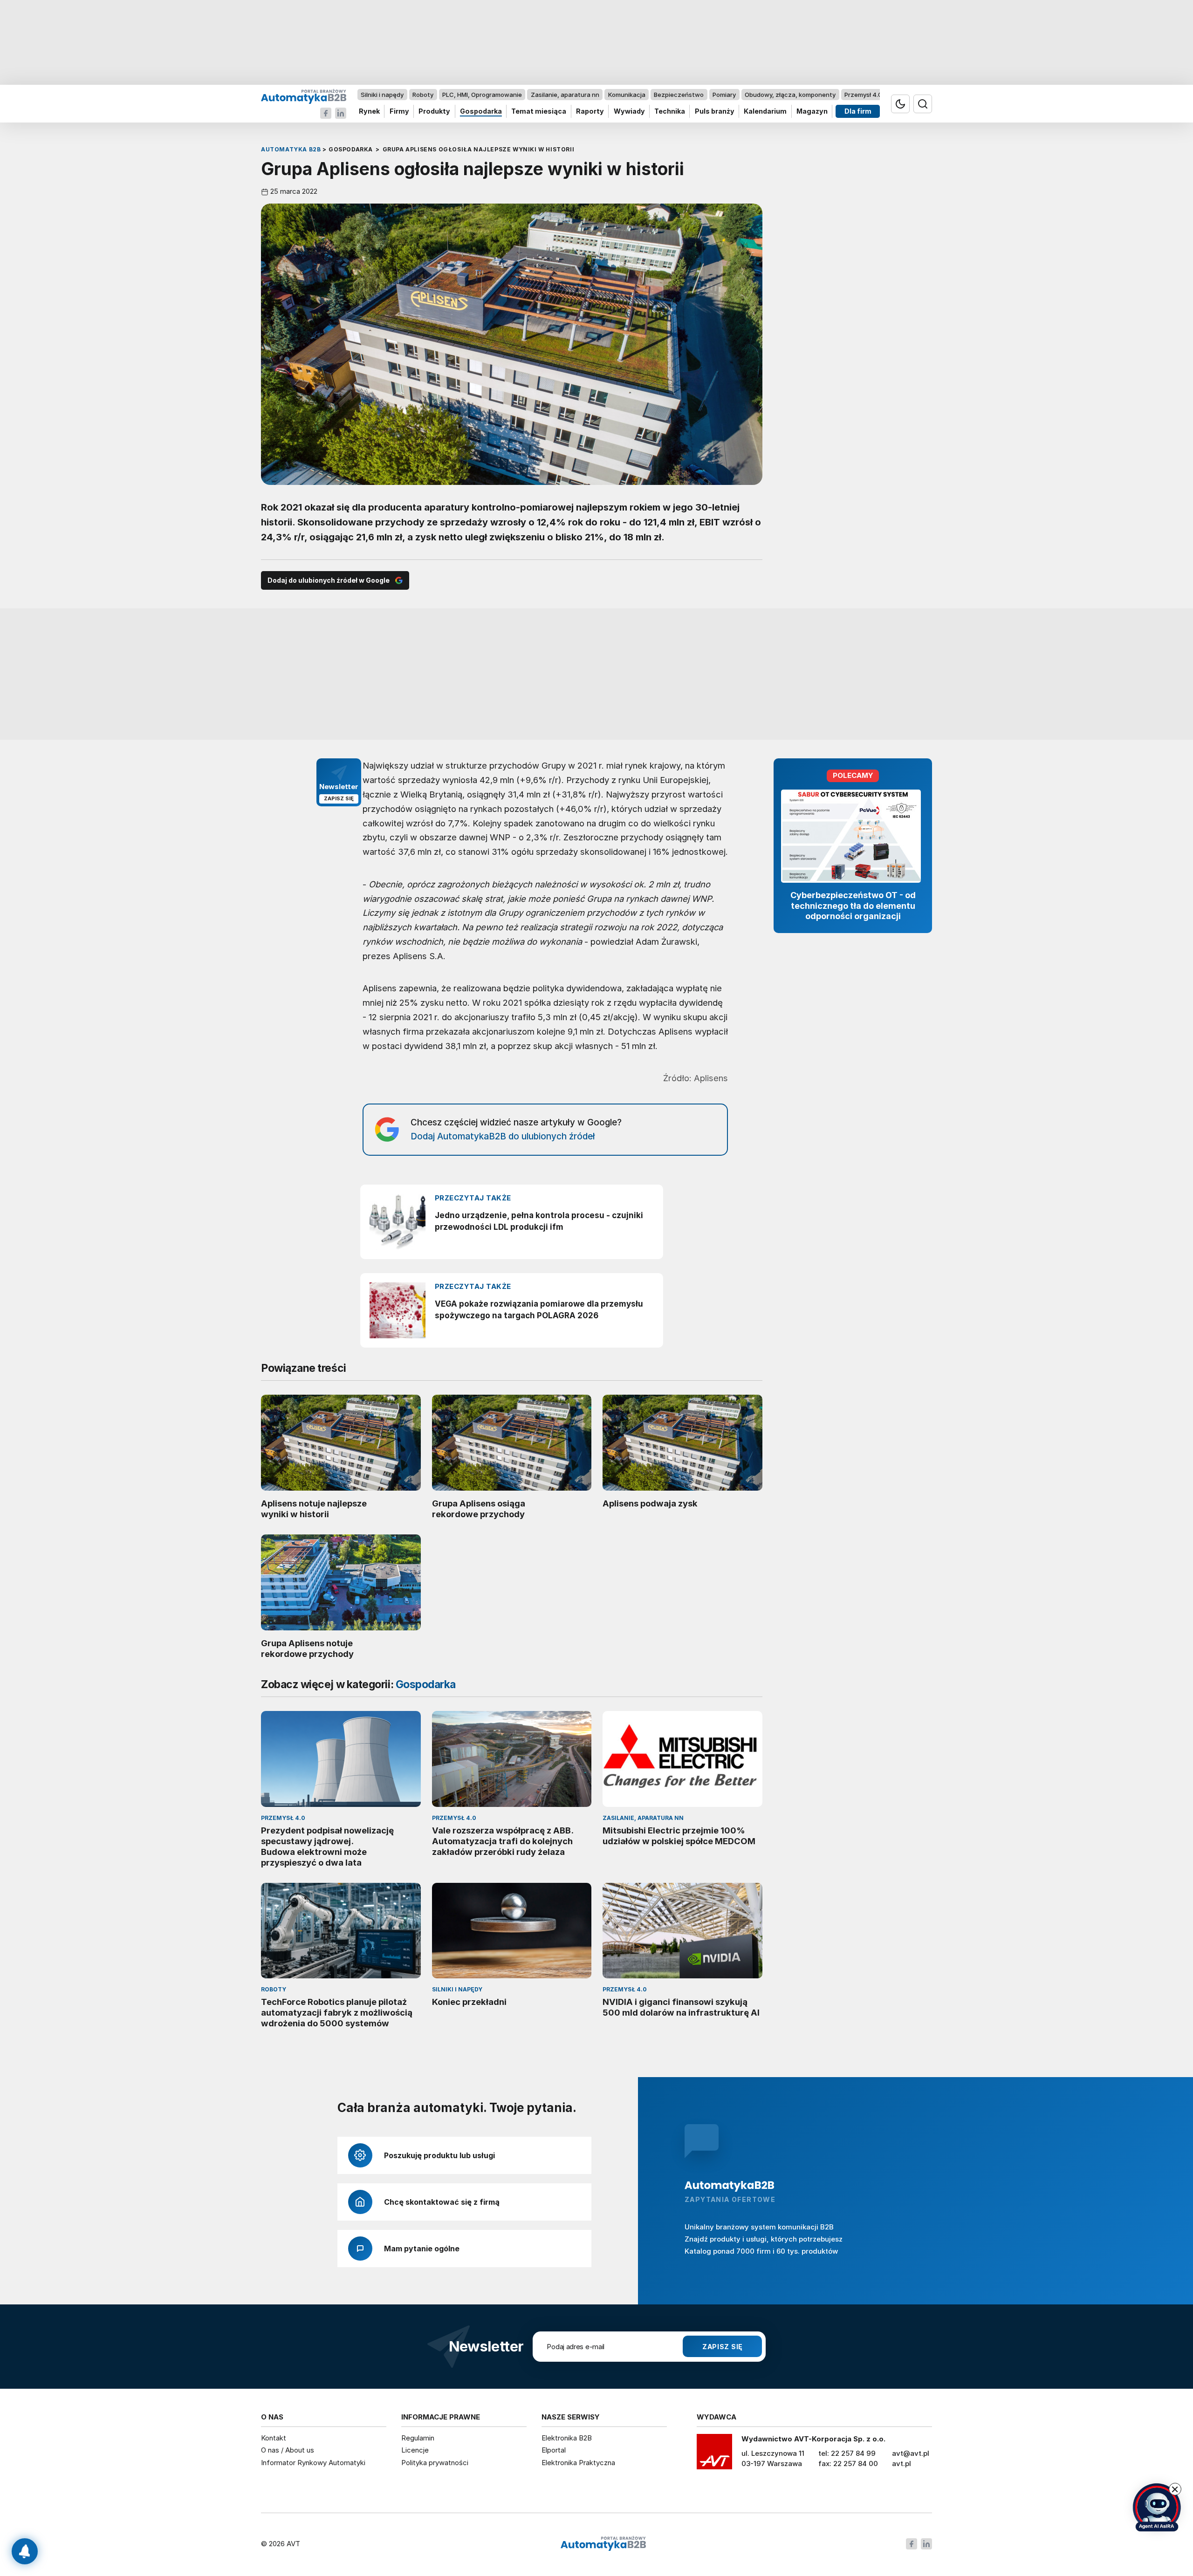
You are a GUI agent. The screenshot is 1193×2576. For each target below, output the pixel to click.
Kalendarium (765, 112)
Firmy (399, 112)
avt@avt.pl (911, 2453)
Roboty (423, 95)
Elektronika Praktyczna (578, 2463)
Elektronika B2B (567, 2438)
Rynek (369, 112)
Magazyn (812, 112)
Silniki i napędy (382, 95)
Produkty (434, 112)
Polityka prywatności (435, 2463)
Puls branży (715, 112)
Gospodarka (481, 112)
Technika (670, 112)
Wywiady (629, 112)
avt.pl (902, 2464)
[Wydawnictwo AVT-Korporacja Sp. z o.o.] (714, 2455)
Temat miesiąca (539, 112)
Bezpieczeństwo (679, 95)
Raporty (590, 112)
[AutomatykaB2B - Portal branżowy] (304, 96)
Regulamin (418, 2438)
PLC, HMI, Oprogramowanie (482, 95)
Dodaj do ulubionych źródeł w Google (329, 580)
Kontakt (274, 2438)
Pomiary (724, 95)
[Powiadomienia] (25, 2551)
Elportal (554, 2450)
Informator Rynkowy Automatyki (313, 2463)
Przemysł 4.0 (863, 95)
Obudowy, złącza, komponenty (790, 95)
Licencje (415, 2450)
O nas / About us (288, 2450)
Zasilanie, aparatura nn (565, 95)
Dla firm (858, 112)
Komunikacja (627, 95)
